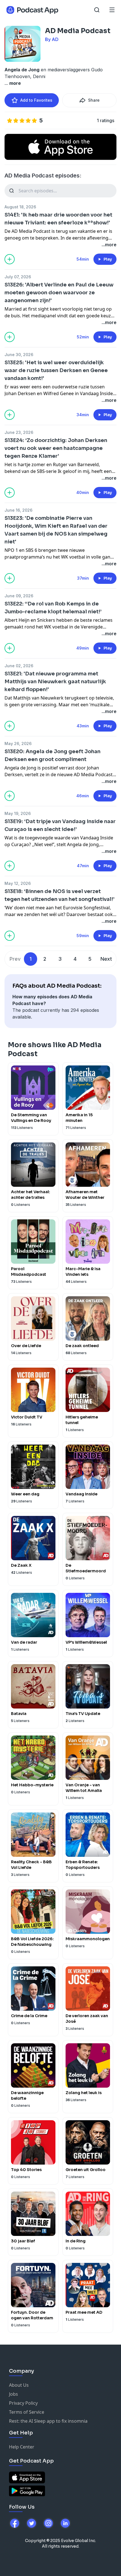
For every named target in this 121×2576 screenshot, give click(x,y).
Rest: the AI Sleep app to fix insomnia (48, 2421)
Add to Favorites (36, 100)
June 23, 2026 (19, 432)
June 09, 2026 (19, 596)
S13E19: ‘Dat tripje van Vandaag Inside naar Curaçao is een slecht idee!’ (60, 825)
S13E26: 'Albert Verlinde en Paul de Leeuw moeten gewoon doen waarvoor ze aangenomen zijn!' (59, 293)
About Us (19, 2385)
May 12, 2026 (18, 883)
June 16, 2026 (18, 510)
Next (106, 959)
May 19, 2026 (18, 813)
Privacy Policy (23, 2403)
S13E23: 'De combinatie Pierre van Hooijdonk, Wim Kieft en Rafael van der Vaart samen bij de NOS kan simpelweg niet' (56, 530)
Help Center (22, 2447)
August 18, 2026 (20, 207)
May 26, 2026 (18, 743)
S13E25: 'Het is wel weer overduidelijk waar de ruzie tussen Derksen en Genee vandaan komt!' (56, 370)
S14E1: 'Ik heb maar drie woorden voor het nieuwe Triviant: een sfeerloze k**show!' (58, 219)
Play (108, 259)
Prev (15, 959)
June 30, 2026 (19, 355)
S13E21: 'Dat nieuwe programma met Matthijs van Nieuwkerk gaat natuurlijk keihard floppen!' (55, 682)
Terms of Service (27, 2412)
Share (94, 100)
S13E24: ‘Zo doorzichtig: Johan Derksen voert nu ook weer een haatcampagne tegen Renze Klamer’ (56, 448)
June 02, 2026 (19, 666)
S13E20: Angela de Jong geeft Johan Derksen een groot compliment (52, 755)
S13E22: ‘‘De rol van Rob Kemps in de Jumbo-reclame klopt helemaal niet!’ (53, 608)
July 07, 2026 (18, 277)
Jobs (14, 2394)
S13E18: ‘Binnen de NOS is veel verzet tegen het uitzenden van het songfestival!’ (60, 895)
